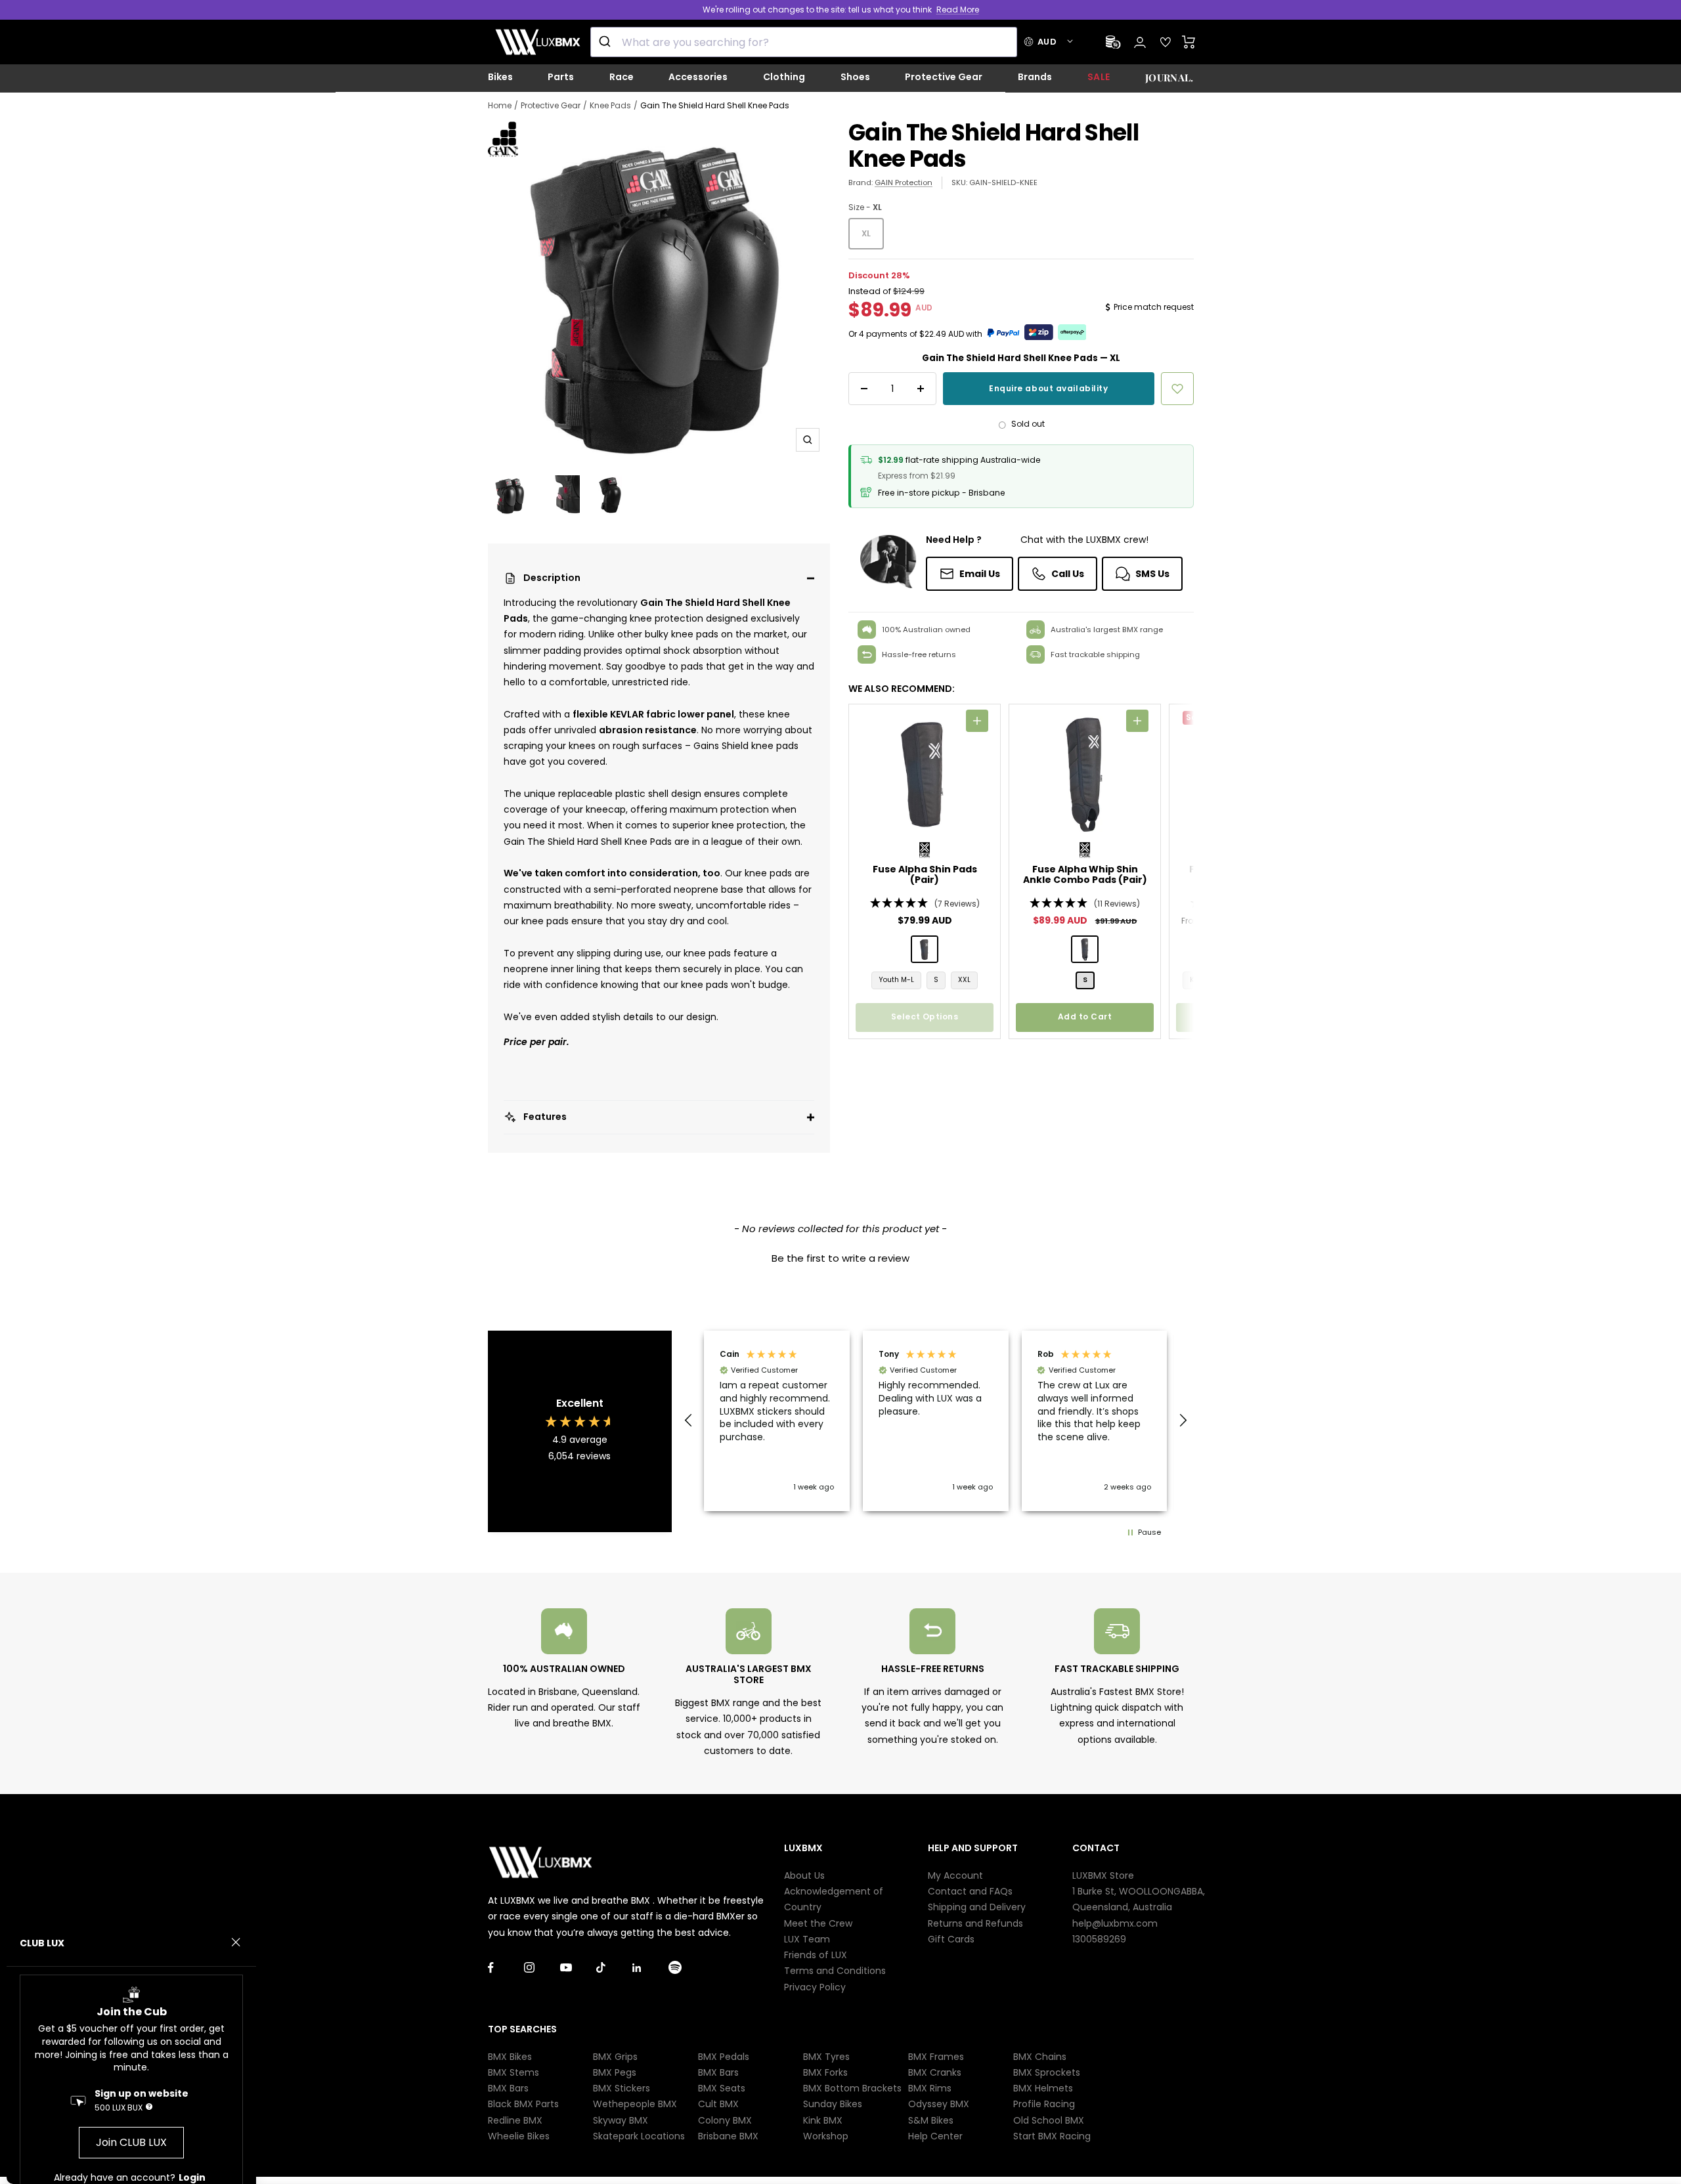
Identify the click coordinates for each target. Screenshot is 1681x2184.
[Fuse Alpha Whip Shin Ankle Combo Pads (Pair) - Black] (1085, 949)
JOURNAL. (1169, 77)
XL (866, 233)
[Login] (1140, 42)
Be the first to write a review (840, 1258)
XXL (964, 980)
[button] (659, 578)
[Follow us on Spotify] (687, 1968)
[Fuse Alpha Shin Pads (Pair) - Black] (925, 949)
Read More (958, 10)
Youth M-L (896, 980)
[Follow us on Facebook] (506, 1968)
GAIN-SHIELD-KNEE (1003, 182)
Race (622, 77)
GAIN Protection (904, 182)
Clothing (784, 77)
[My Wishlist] (1166, 42)
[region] (936, 1421)
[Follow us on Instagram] (542, 1968)
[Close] (236, 1942)
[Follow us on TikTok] (614, 1968)
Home (500, 105)
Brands (1035, 77)
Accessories (698, 77)
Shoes (855, 77)
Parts (561, 77)
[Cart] (1189, 42)
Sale (1099, 77)
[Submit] (606, 42)
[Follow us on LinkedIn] (650, 1968)
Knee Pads (610, 105)
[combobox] (804, 42)
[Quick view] (977, 721)
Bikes (500, 77)
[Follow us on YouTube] (578, 1968)
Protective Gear (944, 77)
